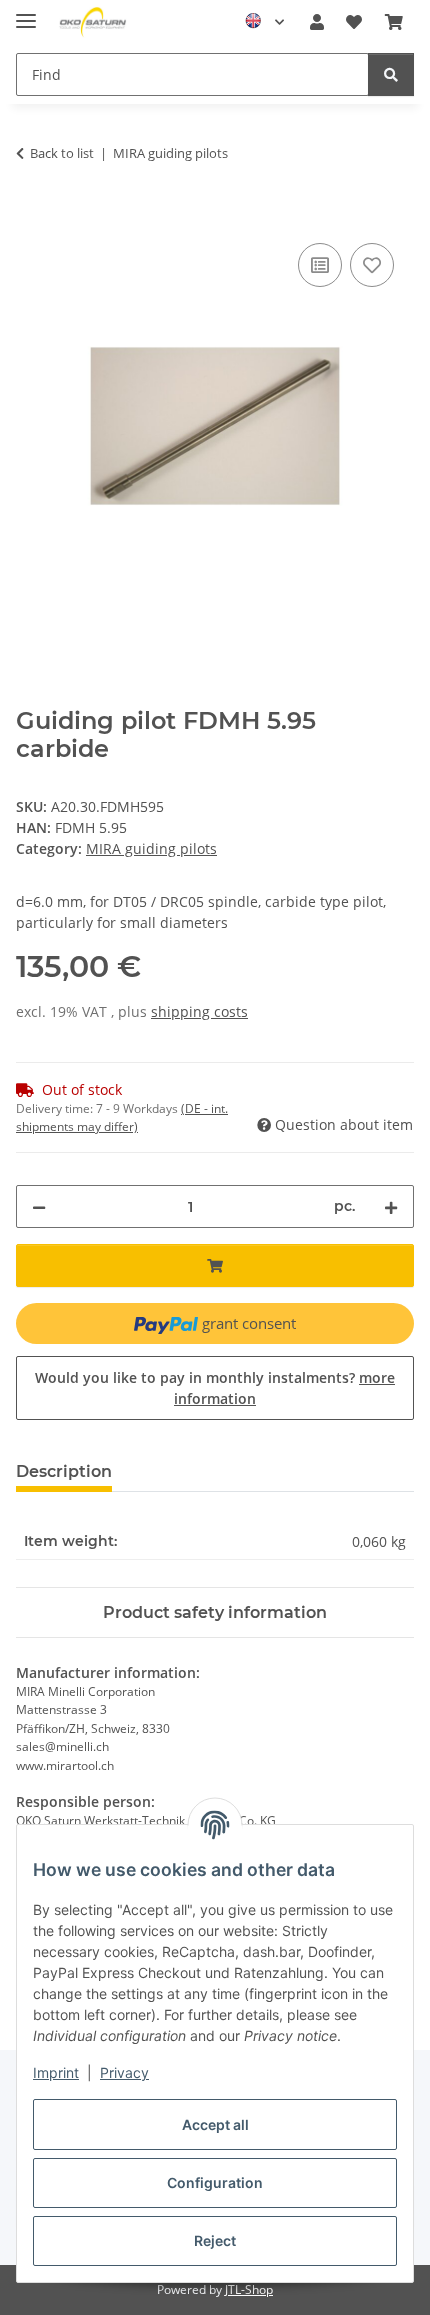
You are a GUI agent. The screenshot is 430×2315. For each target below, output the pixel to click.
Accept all (215, 2124)
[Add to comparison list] (320, 265)
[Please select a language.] (264, 22)
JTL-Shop (249, 2289)
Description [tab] (64, 1471)
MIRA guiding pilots (151, 848)
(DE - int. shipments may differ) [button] (122, 1117)
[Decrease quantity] (39, 1206)
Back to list (62, 153)
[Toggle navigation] (26, 12)
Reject (215, 2240)
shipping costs (199, 1011)
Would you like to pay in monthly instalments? (215, 1388)
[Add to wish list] (372, 265)
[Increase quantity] (391, 1206)
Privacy (124, 2072)
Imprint (56, 2072)
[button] (317, 22)
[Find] (391, 74)
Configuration (215, 2182)
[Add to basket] (32, 216)
